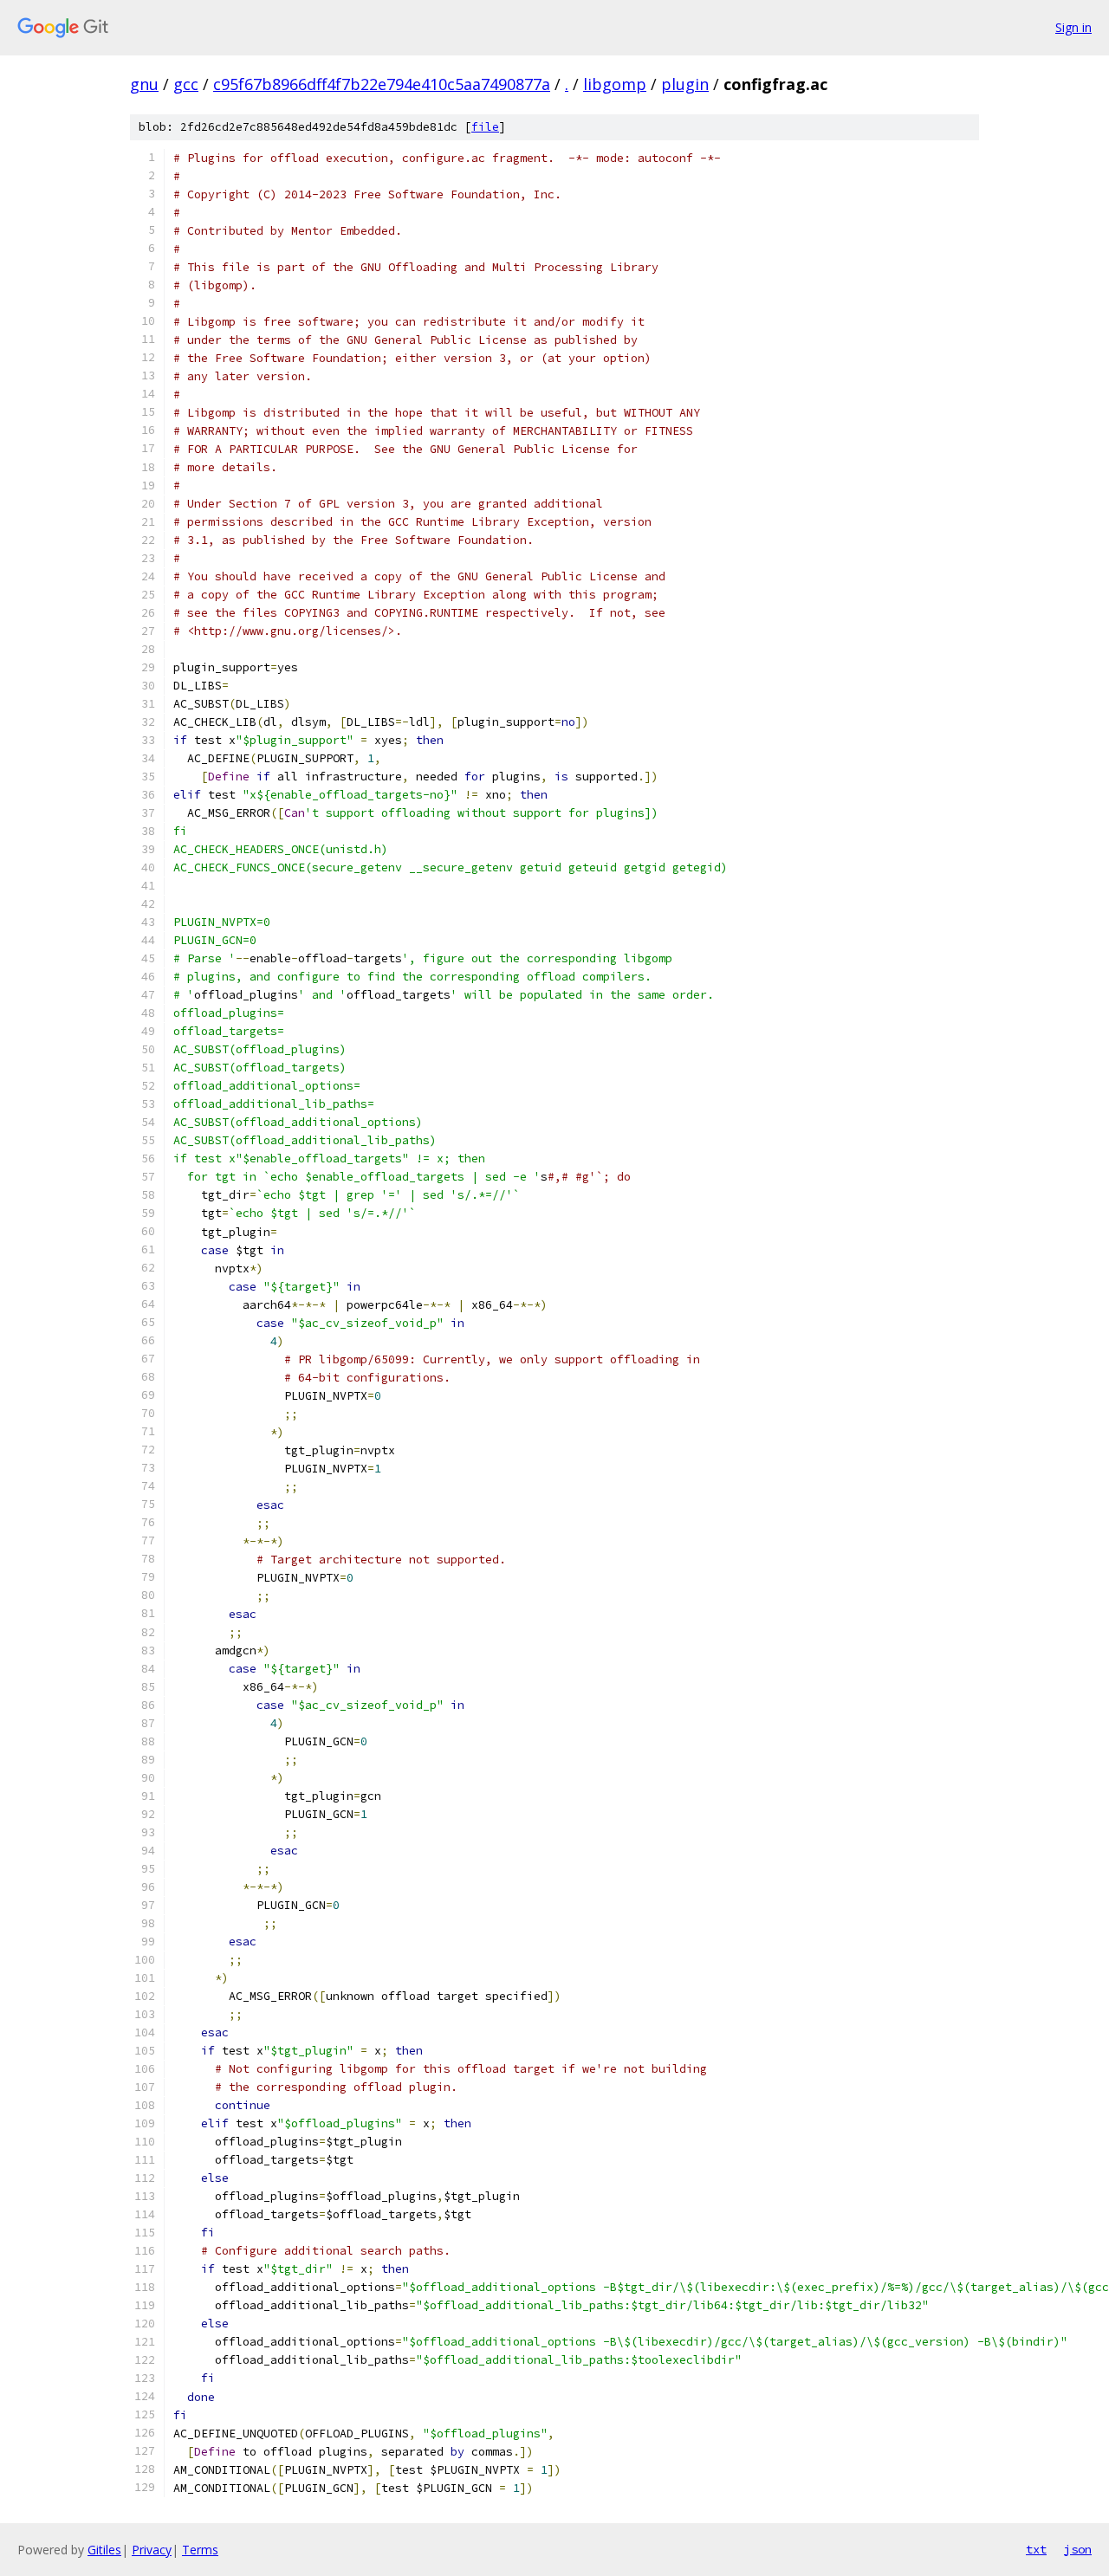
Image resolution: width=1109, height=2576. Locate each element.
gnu (144, 84)
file (485, 127)
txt (1036, 2549)
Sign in (1073, 27)
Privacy (152, 2550)
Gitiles (104, 2550)
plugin (685, 84)
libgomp (615, 84)
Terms (200, 2550)
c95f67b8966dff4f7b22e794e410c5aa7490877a (382, 84)
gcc (186, 84)
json (1078, 2549)
